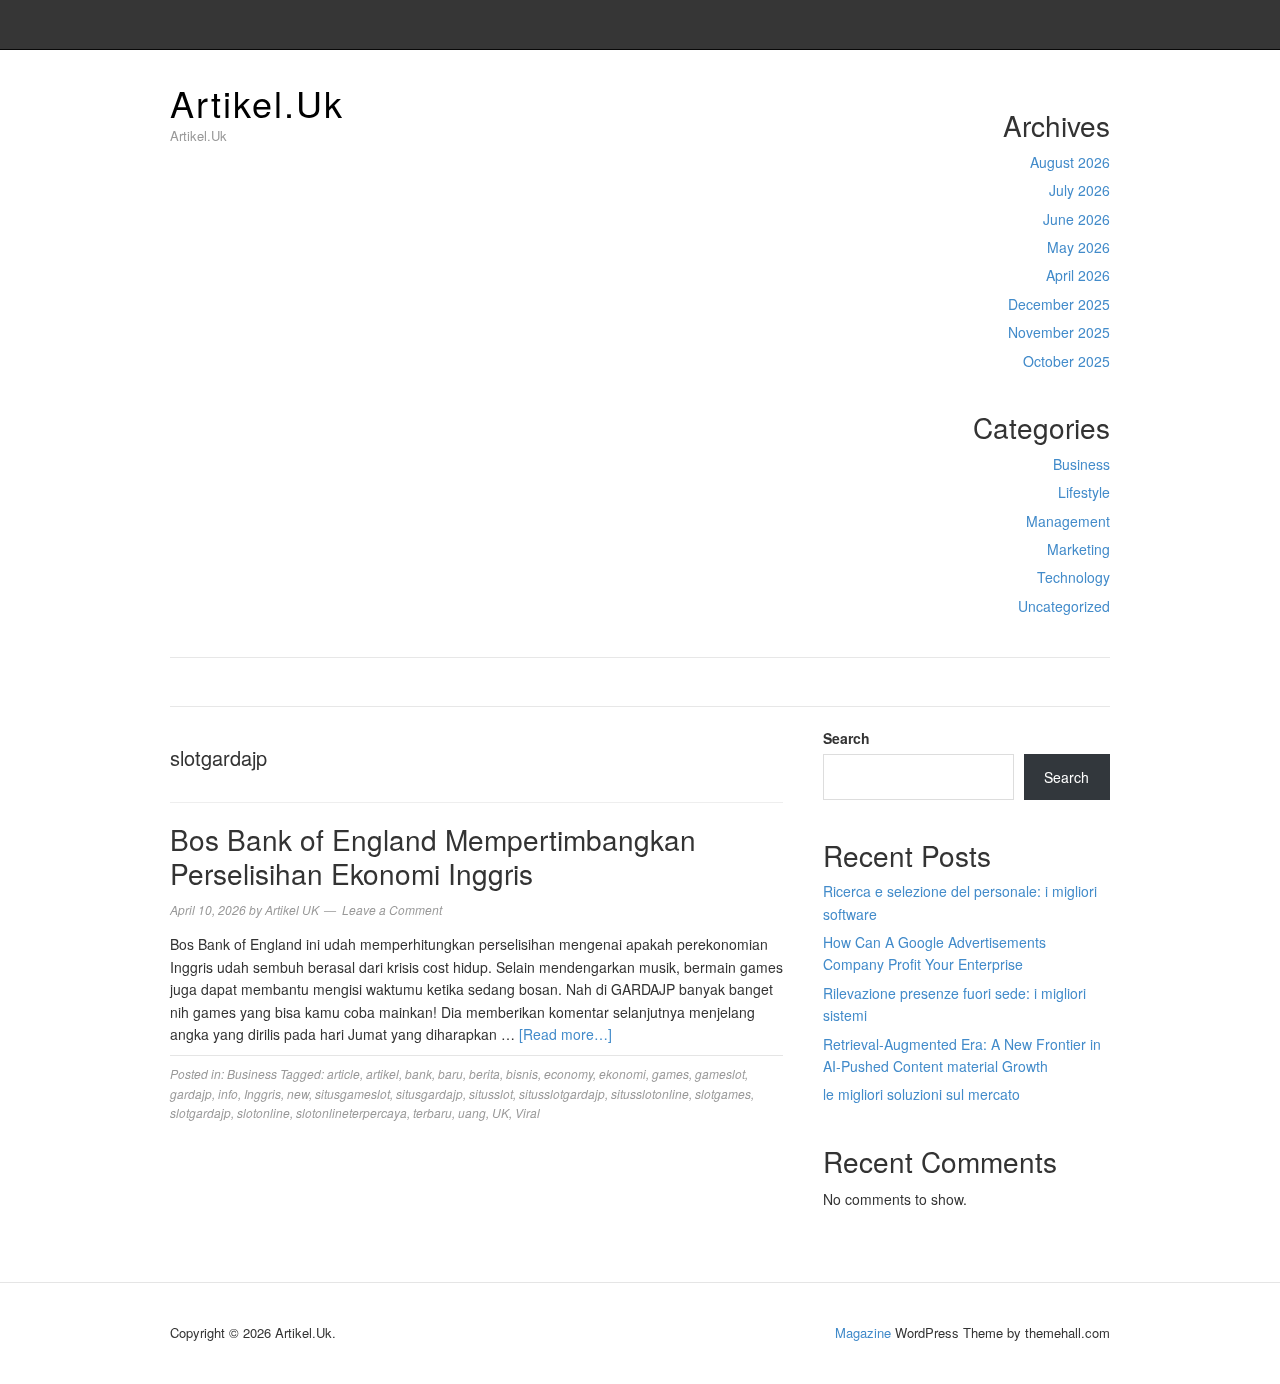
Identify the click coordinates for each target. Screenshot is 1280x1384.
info (228, 1093)
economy (568, 1073)
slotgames (723, 1093)
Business (1081, 464)
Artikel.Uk (257, 102)
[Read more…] (565, 1034)
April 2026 (1078, 275)
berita (484, 1073)
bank (418, 1073)
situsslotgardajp (562, 1093)
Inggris (262, 1093)
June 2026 (1076, 219)
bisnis (522, 1073)
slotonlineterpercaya (351, 1112)
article (343, 1073)
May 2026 (1078, 247)
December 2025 (1059, 304)
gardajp (191, 1093)
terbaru (432, 1112)
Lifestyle (1084, 492)
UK (500, 1112)
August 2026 (1070, 162)
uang (472, 1112)
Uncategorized (1064, 606)
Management (1068, 521)
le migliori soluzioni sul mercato (921, 1094)
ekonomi (622, 1073)
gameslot (720, 1073)
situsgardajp (429, 1093)
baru (450, 1073)
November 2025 (1059, 332)
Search (846, 738)
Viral (527, 1112)
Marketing (1078, 549)
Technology (1073, 577)
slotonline (263, 1112)
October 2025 (1066, 361)
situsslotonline (650, 1093)
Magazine (863, 1332)
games (670, 1073)
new (298, 1093)
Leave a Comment (392, 909)
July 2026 (1079, 190)
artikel (382, 1073)
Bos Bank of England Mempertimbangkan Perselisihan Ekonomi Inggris (433, 856)
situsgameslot (352, 1093)
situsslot (491, 1093)
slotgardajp (200, 1112)
